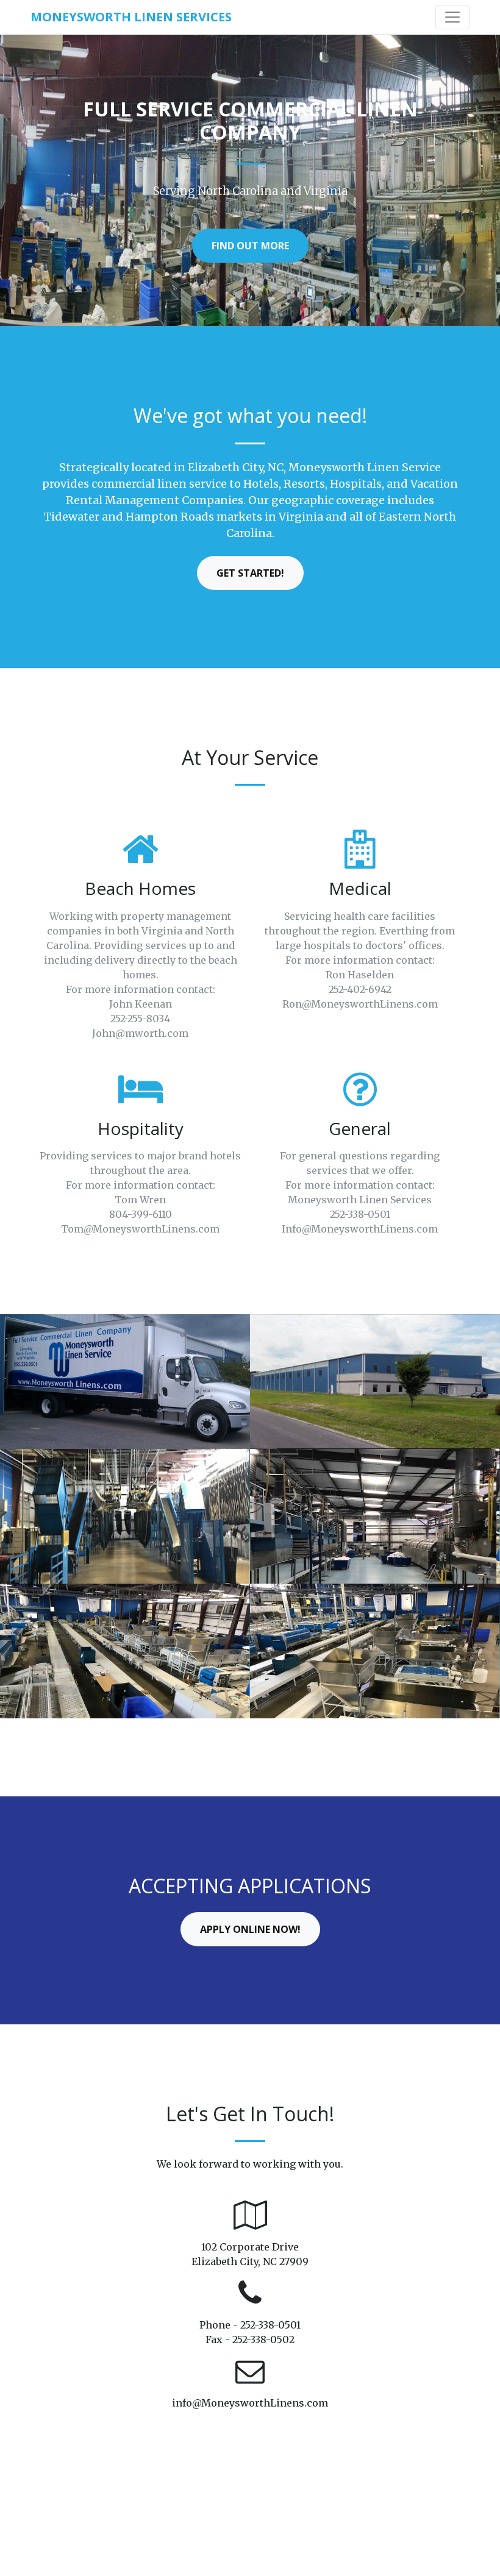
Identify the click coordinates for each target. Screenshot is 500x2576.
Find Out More (250, 246)
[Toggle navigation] (452, 17)
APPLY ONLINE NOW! (250, 1929)
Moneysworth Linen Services (131, 17)
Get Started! (250, 573)
